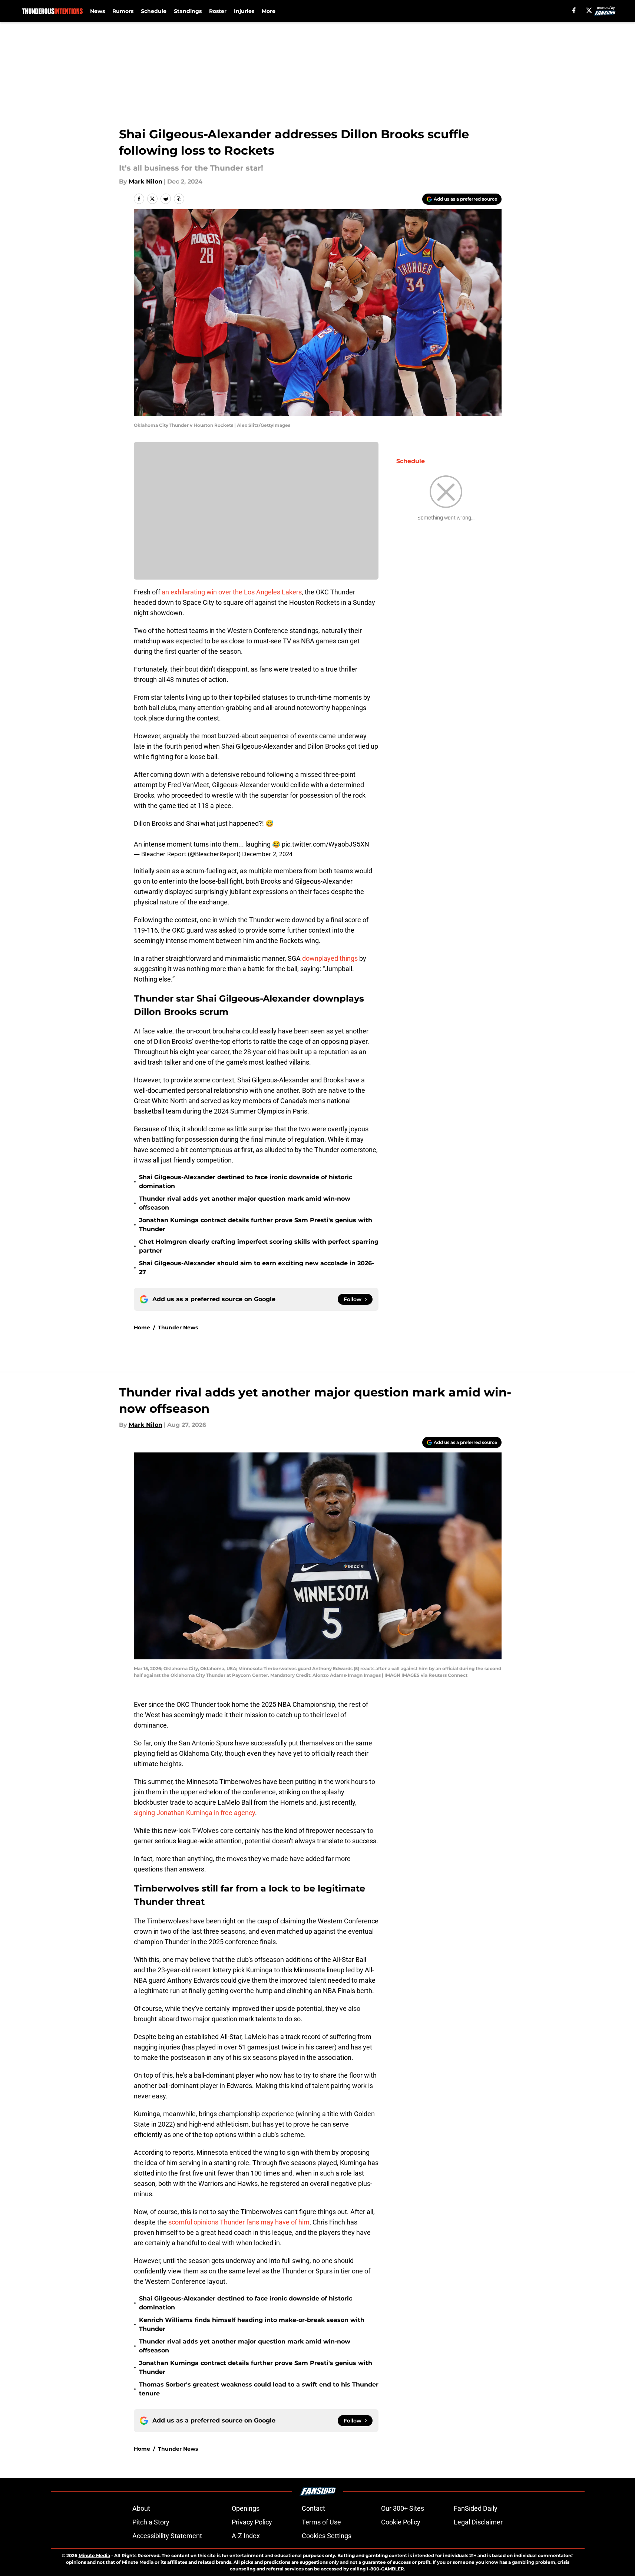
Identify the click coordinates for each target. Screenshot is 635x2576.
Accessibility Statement (167, 2536)
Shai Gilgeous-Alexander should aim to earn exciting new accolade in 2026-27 (257, 1268)
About (141, 2508)
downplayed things (330, 958)
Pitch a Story (151, 2522)
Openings (246, 2508)
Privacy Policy (252, 2522)
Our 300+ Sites (403, 2508)
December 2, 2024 (267, 854)
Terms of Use (321, 2522)
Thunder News (178, 1327)
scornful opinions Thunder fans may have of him (239, 2222)
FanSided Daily (476, 2508)
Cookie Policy (401, 2522)
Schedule (154, 11)
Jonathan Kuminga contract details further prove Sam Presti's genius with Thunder (256, 1225)
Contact (313, 2508)
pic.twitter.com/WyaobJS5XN (325, 844)
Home (142, 1327)
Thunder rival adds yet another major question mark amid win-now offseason (245, 1203)
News (97, 11)
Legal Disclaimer (478, 2522)
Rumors (123, 11)
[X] (589, 10)
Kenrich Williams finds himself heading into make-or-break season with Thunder (252, 2324)
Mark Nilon (145, 182)
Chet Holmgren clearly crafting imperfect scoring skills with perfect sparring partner (259, 1246)
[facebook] (574, 10)
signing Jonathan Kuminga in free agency (194, 1813)
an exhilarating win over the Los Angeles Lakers (232, 592)
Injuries (244, 11)
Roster (218, 11)
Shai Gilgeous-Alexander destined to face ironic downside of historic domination (246, 1182)
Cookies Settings (327, 2536)
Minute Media (94, 2555)
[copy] (179, 199)
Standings (188, 11)
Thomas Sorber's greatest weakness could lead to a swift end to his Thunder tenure (259, 2389)
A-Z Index (246, 2536)
